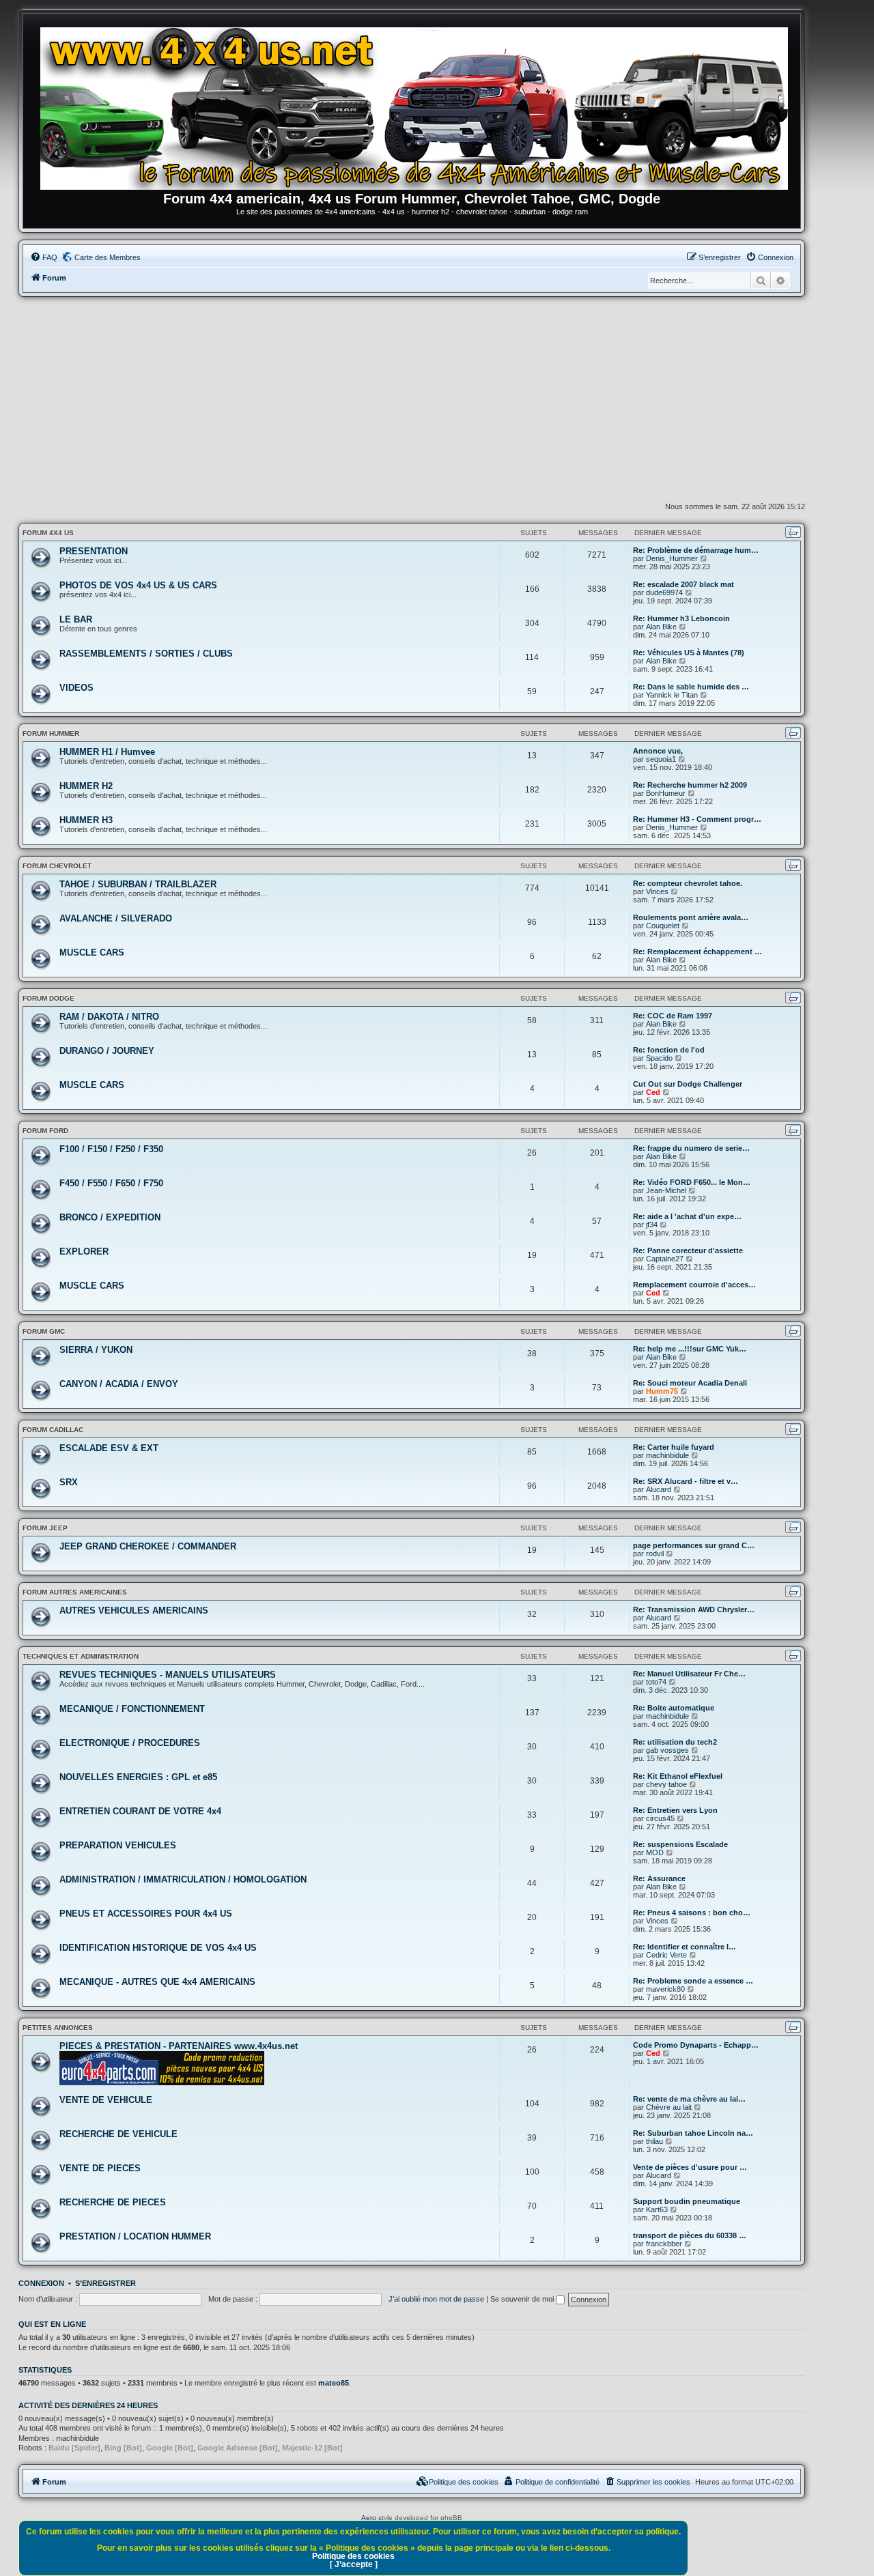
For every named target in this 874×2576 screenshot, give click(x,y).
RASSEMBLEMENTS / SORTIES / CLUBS (146, 654)
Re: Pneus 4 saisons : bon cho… (692, 1913)
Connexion (41, 2283)
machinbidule (667, 1455)
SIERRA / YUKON (96, 1350)
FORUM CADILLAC (53, 1430)
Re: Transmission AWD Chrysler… (694, 1609)
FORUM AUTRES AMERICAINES (75, 1592)
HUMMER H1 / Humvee (107, 752)
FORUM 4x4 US (48, 533)
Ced (653, 1092)
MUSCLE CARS (92, 953)
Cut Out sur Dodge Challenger (688, 1084)
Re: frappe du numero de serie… (691, 1148)
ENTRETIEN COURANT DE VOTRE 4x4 (140, 1811)
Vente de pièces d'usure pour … (690, 2167)
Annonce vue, (658, 751)
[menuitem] (44, 257)
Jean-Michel (666, 1190)
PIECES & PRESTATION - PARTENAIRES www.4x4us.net (179, 2046)
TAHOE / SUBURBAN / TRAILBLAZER (138, 884)
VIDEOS (76, 688)
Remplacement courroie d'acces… (694, 1285)
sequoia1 (661, 759)
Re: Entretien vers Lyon (675, 1810)
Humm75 (662, 1391)
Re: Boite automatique (674, 1708)
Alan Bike (661, 627)
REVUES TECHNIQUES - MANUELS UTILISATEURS (168, 1675)
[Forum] (419, 106)
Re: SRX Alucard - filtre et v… (686, 1481)
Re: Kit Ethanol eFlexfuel (678, 1776)
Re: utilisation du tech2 (675, 1742)
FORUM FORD (45, 1131)
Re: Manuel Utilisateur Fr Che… (689, 1674)
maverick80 (665, 1989)
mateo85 (334, 2383)
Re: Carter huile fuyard (674, 1447)
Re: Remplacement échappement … (697, 951)
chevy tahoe (666, 1784)
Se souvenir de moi (523, 2299)
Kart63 (657, 2209)
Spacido (659, 1058)
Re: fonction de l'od (669, 1050)
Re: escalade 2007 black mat (683, 584)
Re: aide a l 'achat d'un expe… (687, 1216)
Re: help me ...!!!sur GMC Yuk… (690, 1349)
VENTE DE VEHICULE (106, 2100)
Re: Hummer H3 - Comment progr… (697, 819)
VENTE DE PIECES (100, 2168)
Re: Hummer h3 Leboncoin (681, 618)
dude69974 (664, 592)
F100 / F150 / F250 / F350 (111, 1149)
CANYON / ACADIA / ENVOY (119, 1384)
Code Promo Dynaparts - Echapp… (696, 2045)
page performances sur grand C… (694, 1545)
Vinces (657, 891)
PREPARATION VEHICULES (118, 1845)
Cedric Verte (666, 1955)
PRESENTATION (94, 551)
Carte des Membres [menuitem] (108, 257)
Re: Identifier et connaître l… (685, 1947)
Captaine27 (665, 1259)
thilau (654, 2141)
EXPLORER (84, 1251)
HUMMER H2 (86, 786)
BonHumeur (666, 793)
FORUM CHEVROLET (57, 866)
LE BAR (76, 619)
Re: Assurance (659, 1878)
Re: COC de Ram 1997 (673, 1016)
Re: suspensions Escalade (680, 1844)
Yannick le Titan (672, 695)
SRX (69, 1482)
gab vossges (667, 1750)
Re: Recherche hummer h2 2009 (690, 785)
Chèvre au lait (669, 2107)
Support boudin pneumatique (687, 2201)
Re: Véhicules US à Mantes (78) (689, 653)
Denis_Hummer (672, 558)
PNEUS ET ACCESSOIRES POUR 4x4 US (146, 1914)
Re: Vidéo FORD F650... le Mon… (692, 1182)
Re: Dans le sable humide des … (691, 687)
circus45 (660, 1818)
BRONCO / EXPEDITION (110, 1217)
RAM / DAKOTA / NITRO (109, 1017)
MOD (655, 1852)
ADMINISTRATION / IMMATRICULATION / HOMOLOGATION (183, 1879)
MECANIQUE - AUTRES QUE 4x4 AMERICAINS (157, 1982)
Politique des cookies (353, 2556)
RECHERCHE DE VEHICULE (118, 2134)
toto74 (656, 1682)
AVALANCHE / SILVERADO (116, 918)
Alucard (659, 1489)
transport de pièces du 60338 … (690, 2235)
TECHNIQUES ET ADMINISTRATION (81, 1656)
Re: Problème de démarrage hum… (696, 550)
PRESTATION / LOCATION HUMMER (135, 2236)
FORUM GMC (44, 1331)
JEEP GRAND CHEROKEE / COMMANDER (148, 1546)
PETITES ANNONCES (58, 2028)
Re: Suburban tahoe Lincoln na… (693, 2133)
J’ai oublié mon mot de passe (436, 2299)
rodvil (655, 1554)
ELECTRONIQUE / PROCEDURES (130, 1743)
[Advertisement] (412, 399)
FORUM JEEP (45, 1528)
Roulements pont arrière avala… (691, 917)
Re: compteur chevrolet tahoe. (688, 883)
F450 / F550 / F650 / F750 (111, 1183)
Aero (369, 2518)
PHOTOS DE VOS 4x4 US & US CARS (138, 585)
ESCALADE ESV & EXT (109, 1448)
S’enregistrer (105, 2283)
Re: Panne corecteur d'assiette (688, 1250)
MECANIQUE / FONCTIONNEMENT (132, 1709)
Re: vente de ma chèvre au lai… (689, 2099)
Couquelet (663, 926)
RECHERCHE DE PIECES (113, 2202)
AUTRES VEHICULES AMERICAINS (134, 1611)
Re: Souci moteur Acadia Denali (690, 1383)
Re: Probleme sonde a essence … (693, 1981)
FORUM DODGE (48, 998)
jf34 (652, 1225)
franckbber (664, 2244)
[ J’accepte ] (354, 2564)
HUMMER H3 (86, 820)
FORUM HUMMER (51, 733)
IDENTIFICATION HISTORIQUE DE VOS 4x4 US (158, 1948)
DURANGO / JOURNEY (107, 1051)
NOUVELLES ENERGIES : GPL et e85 (138, 1777)
